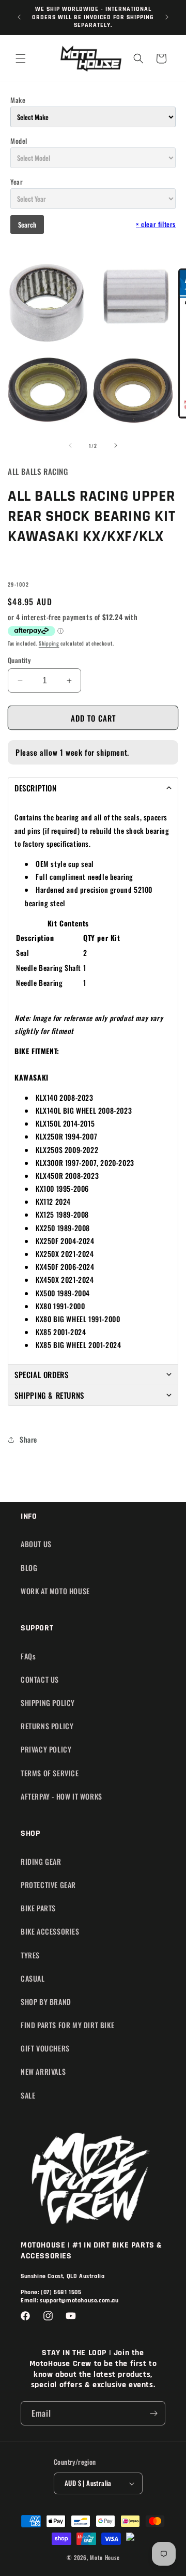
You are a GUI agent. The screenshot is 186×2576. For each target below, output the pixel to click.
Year (17, 182)
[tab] (93, 788)
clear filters (156, 224)
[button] (21, 58)
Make (18, 100)
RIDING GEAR (41, 1861)
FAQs (28, 1656)
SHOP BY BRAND (46, 2002)
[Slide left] (70, 445)
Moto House (105, 2557)
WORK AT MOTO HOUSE (55, 1591)
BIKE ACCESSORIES (50, 1931)
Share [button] (28, 1439)
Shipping (49, 643)
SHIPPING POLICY (48, 1703)
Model (19, 141)
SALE (28, 2095)
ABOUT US (36, 1544)
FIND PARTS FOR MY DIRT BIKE (67, 2025)
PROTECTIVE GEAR (48, 1885)
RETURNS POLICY (47, 1726)
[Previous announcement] (19, 17)
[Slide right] (116, 445)
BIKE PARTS (38, 1908)
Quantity (19, 660)
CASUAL (33, 1978)
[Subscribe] (153, 2413)
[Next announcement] (167, 17)
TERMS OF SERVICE (50, 1773)
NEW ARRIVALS (43, 2071)
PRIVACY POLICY (46, 1749)
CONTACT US (40, 1679)
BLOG (29, 1568)
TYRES (30, 1955)
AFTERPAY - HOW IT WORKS (61, 1796)
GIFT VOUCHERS (45, 2048)
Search (27, 224)
